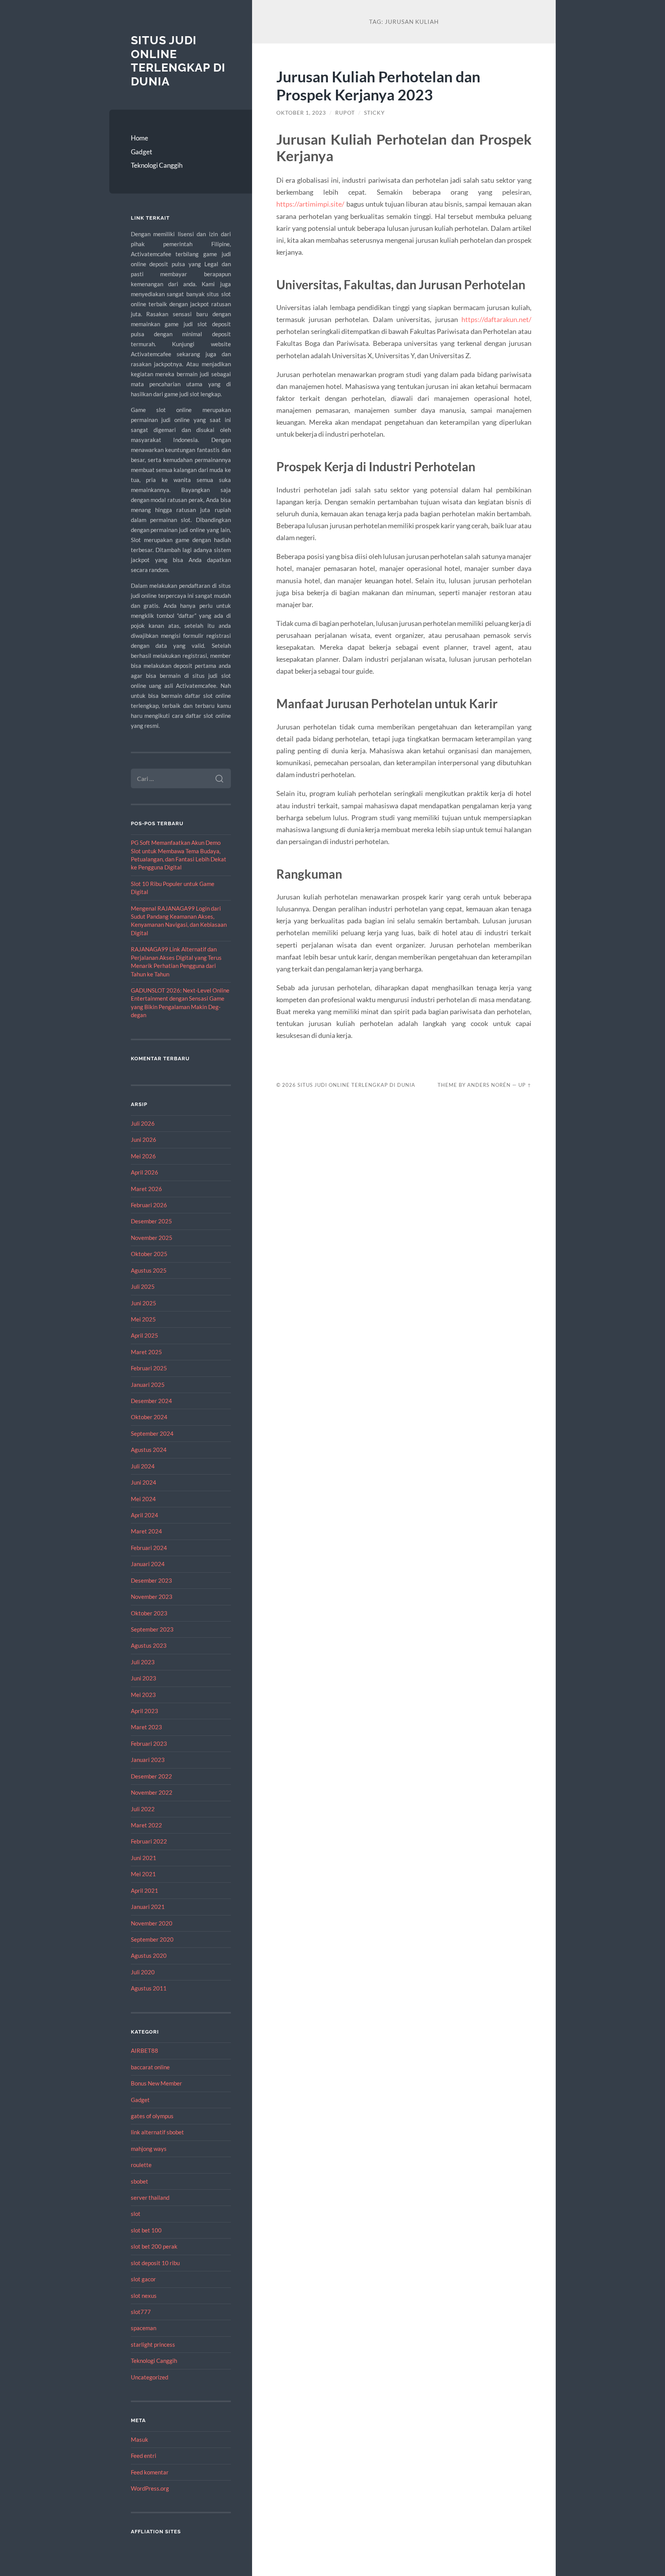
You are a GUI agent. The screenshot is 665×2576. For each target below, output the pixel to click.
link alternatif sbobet (157, 2132)
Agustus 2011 (149, 1988)
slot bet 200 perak (154, 2246)
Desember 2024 (151, 1401)
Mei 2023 (143, 1695)
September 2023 (152, 1629)
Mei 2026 (143, 1156)
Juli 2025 (143, 1286)
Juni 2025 (144, 1303)
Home (140, 138)
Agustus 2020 (149, 1955)
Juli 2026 (143, 1123)
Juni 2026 (144, 1140)
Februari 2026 (149, 1205)
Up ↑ (525, 1085)
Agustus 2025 (149, 1270)
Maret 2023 (146, 1727)
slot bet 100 (146, 2230)
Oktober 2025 (149, 1254)
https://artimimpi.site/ (310, 204)
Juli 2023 (143, 1662)
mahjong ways (149, 2149)
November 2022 (152, 1792)
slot (136, 2214)
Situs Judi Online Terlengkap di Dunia (178, 61)
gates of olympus (152, 2116)
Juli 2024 (143, 1466)
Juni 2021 (144, 1858)
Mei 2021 (143, 1874)
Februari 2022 (149, 1841)
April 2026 (145, 1172)
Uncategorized (150, 2377)
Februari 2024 (149, 1548)
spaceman (144, 2328)
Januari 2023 (148, 1760)
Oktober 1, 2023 (301, 113)
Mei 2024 (143, 1499)
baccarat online (150, 2067)
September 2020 (152, 1939)
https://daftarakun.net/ (496, 319)
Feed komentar (150, 2472)
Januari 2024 (148, 1564)
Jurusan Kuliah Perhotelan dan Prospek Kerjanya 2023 (378, 85)
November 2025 (152, 1238)
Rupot (345, 113)
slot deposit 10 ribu (155, 2263)
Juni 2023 (144, 1678)
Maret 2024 (146, 1531)
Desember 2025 (151, 1221)
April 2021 (145, 1890)
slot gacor (143, 2279)
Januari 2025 (148, 1385)
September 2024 (152, 1433)
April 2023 (145, 1711)
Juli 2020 (143, 1972)
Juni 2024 (144, 1482)
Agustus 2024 (149, 1450)
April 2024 (145, 1515)
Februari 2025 (149, 1368)
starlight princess (153, 2344)
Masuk (140, 2439)
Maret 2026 (146, 1189)
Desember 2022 (151, 1776)
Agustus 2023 (149, 1645)
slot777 (141, 2312)
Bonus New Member (156, 2083)
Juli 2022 (143, 1809)
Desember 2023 (151, 1580)
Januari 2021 (148, 1907)
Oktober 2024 (149, 1417)
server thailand (150, 2197)
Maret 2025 (146, 1352)
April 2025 (145, 1335)
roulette (141, 2165)
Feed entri (144, 2456)
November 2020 (152, 1923)
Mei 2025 (143, 1319)
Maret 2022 (146, 1825)
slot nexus (144, 2296)
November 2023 (152, 1597)
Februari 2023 (149, 1743)
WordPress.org (150, 2488)
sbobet (140, 2181)
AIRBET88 (145, 2050)
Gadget (141, 152)
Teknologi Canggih (157, 165)
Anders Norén (489, 1085)
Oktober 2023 (149, 1613)
